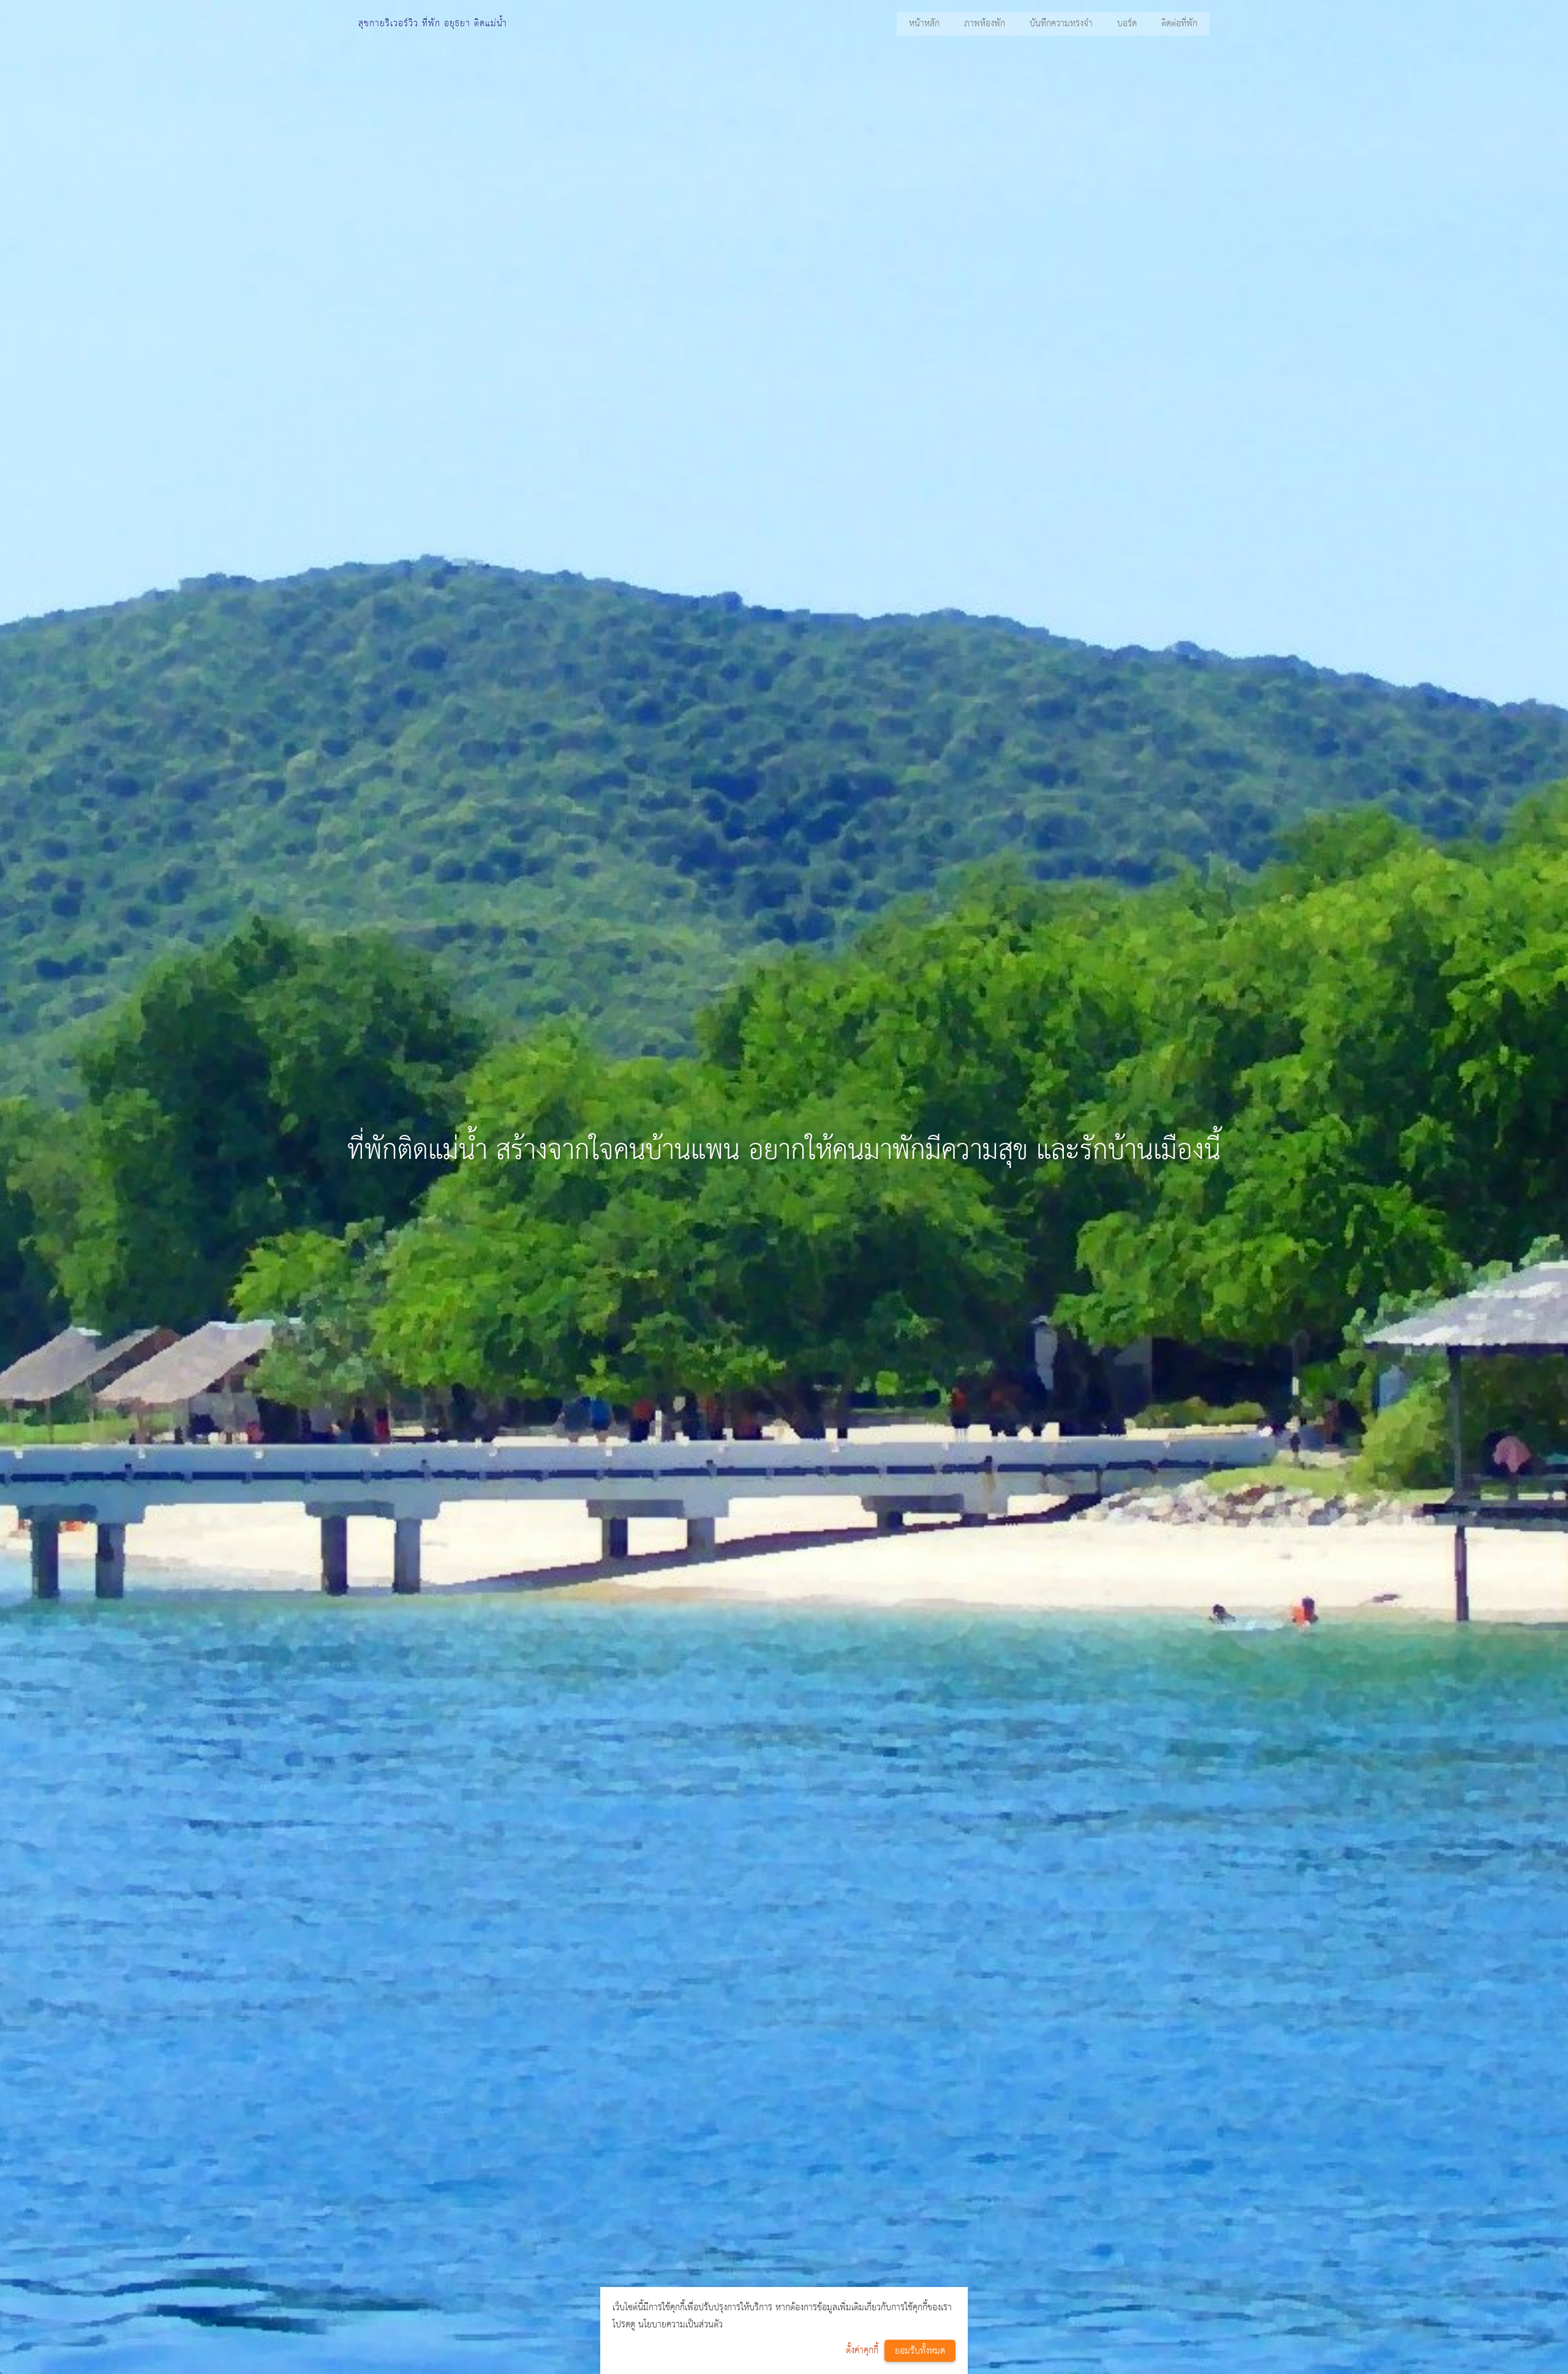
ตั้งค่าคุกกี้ (862, 2350)
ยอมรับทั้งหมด (920, 2351)
